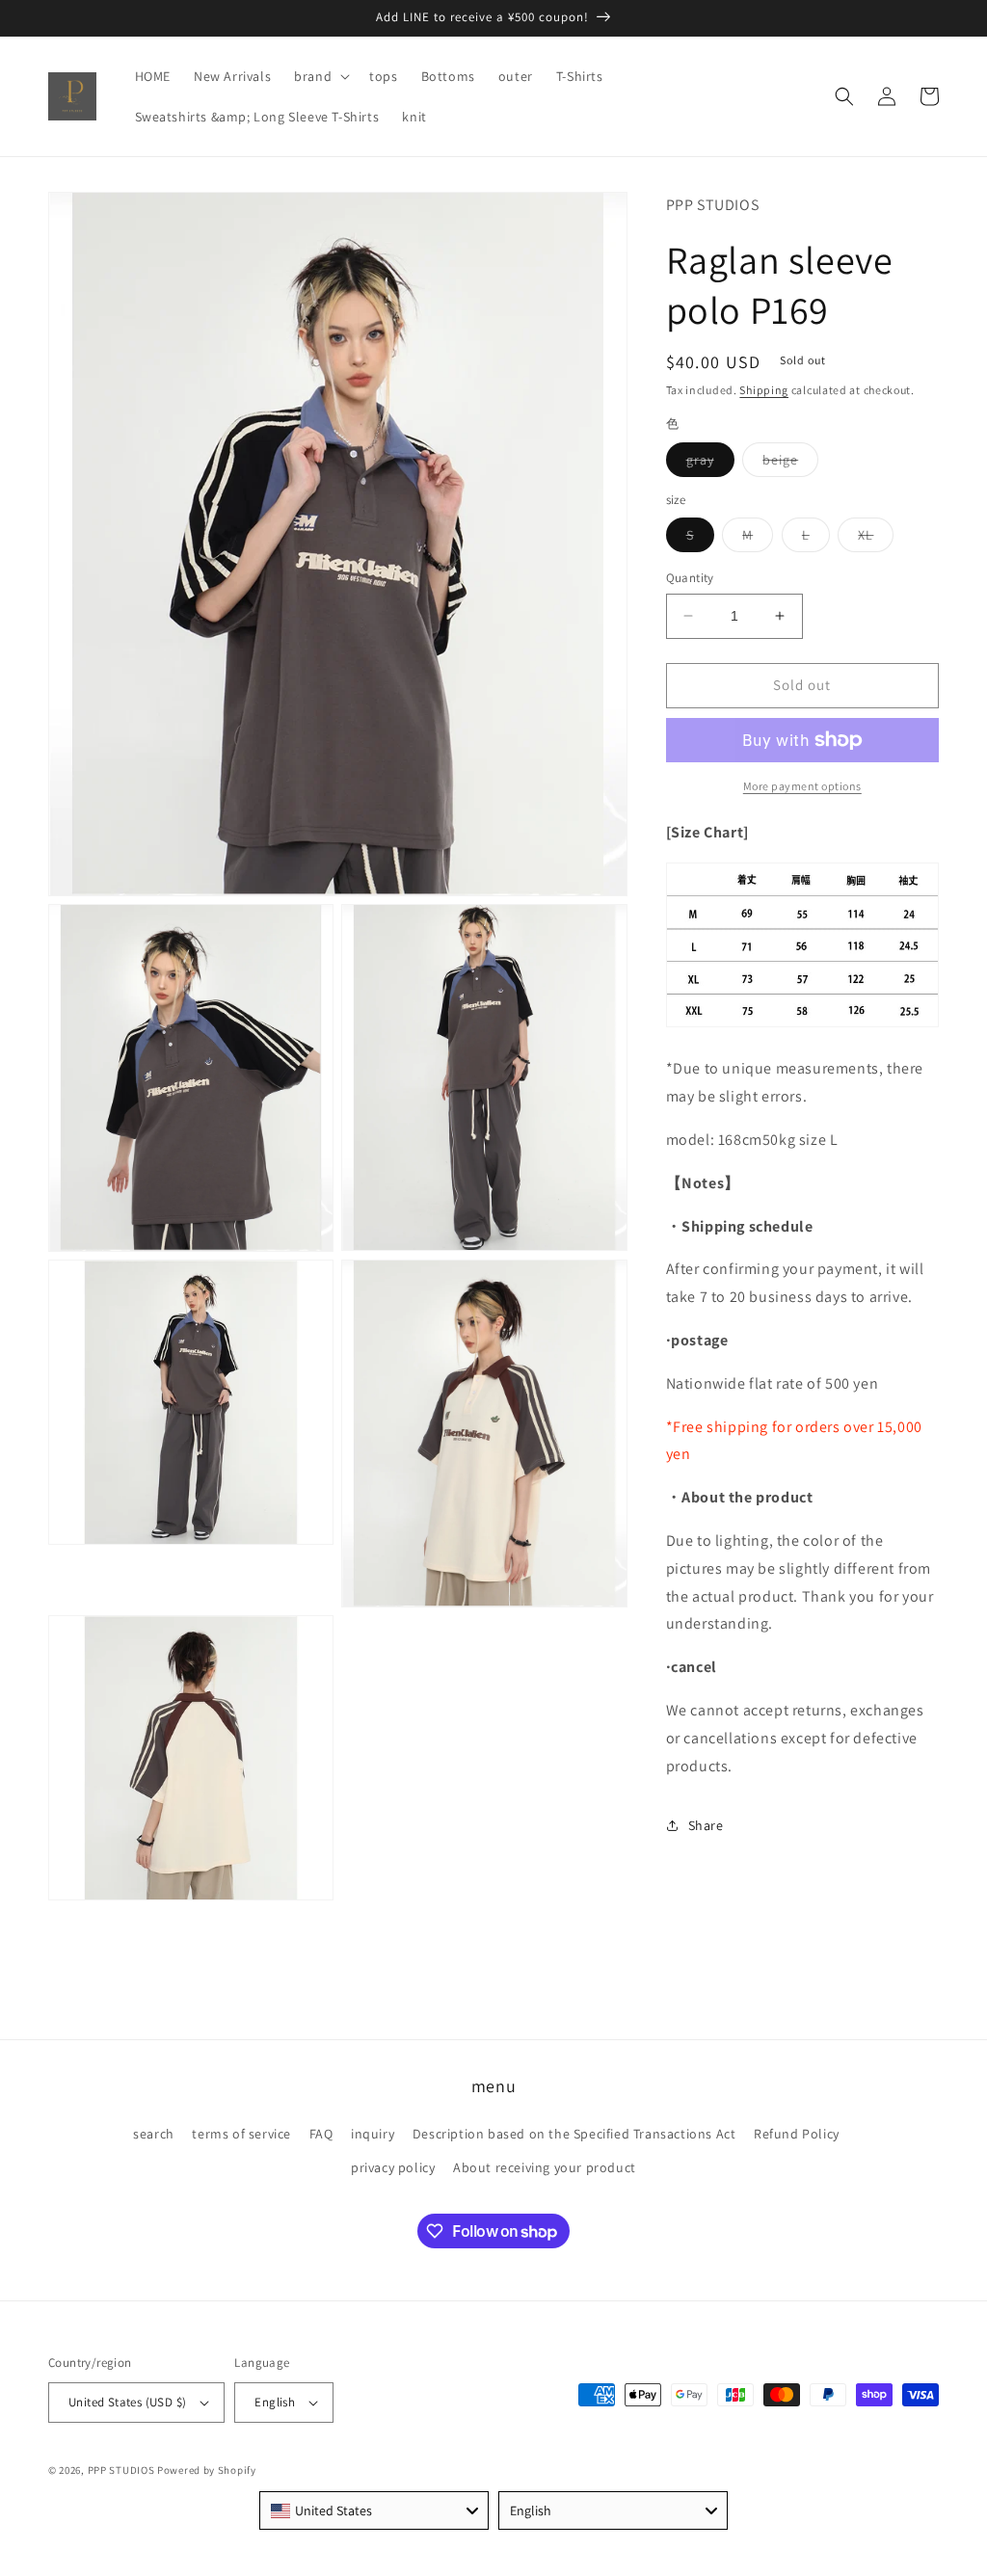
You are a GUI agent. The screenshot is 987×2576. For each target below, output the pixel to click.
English (275, 2402)
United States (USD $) (127, 2402)
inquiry (373, 2134)
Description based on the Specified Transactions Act (574, 2134)
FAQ (321, 2134)
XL (876, 539)
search (154, 2134)
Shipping (764, 390)
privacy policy (393, 2167)
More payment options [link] (802, 786)
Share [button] (706, 1825)
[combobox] (374, 2510)
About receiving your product (545, 2167)
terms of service (241, 2134)
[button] (320, 76)
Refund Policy (797, 2134)
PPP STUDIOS (121, 2470)
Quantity (690, 578)
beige (790, 464)
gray (710, 464)
